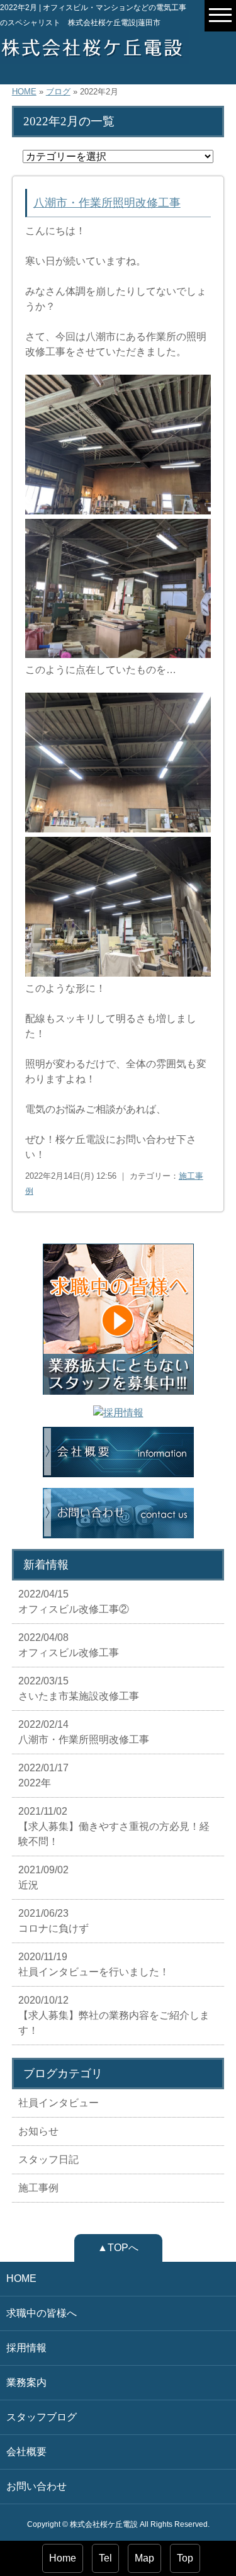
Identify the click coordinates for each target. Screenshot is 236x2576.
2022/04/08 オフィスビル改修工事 (69, 1645)
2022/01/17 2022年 (43, 1775)
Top (185, 2558)
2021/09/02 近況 (43, 1877)
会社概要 (26, 2452)
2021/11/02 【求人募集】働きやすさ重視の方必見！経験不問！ (114, 1826)
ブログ (58, 92)
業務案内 (26, 2382)
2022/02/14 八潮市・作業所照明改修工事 (84, 1732)
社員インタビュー (59, 2103)
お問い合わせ (37, 2486)
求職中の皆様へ (42, 2313)
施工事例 (38, 2188)
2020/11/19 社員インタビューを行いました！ (94, 1964)
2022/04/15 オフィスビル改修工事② (74, 1602)
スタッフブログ (42, 2417)
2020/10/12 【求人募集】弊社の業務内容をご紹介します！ (114, 2015)
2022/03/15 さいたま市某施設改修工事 (79, 1688)
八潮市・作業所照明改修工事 (107, 203)
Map (144, 2558)
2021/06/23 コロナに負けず (53, 1921)
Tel (105, 2558)
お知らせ (38, 2131)
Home (63, 2558)
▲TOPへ (118, 2248)
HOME (24, 92)
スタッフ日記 (48, 2159)
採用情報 (26, 2348)
